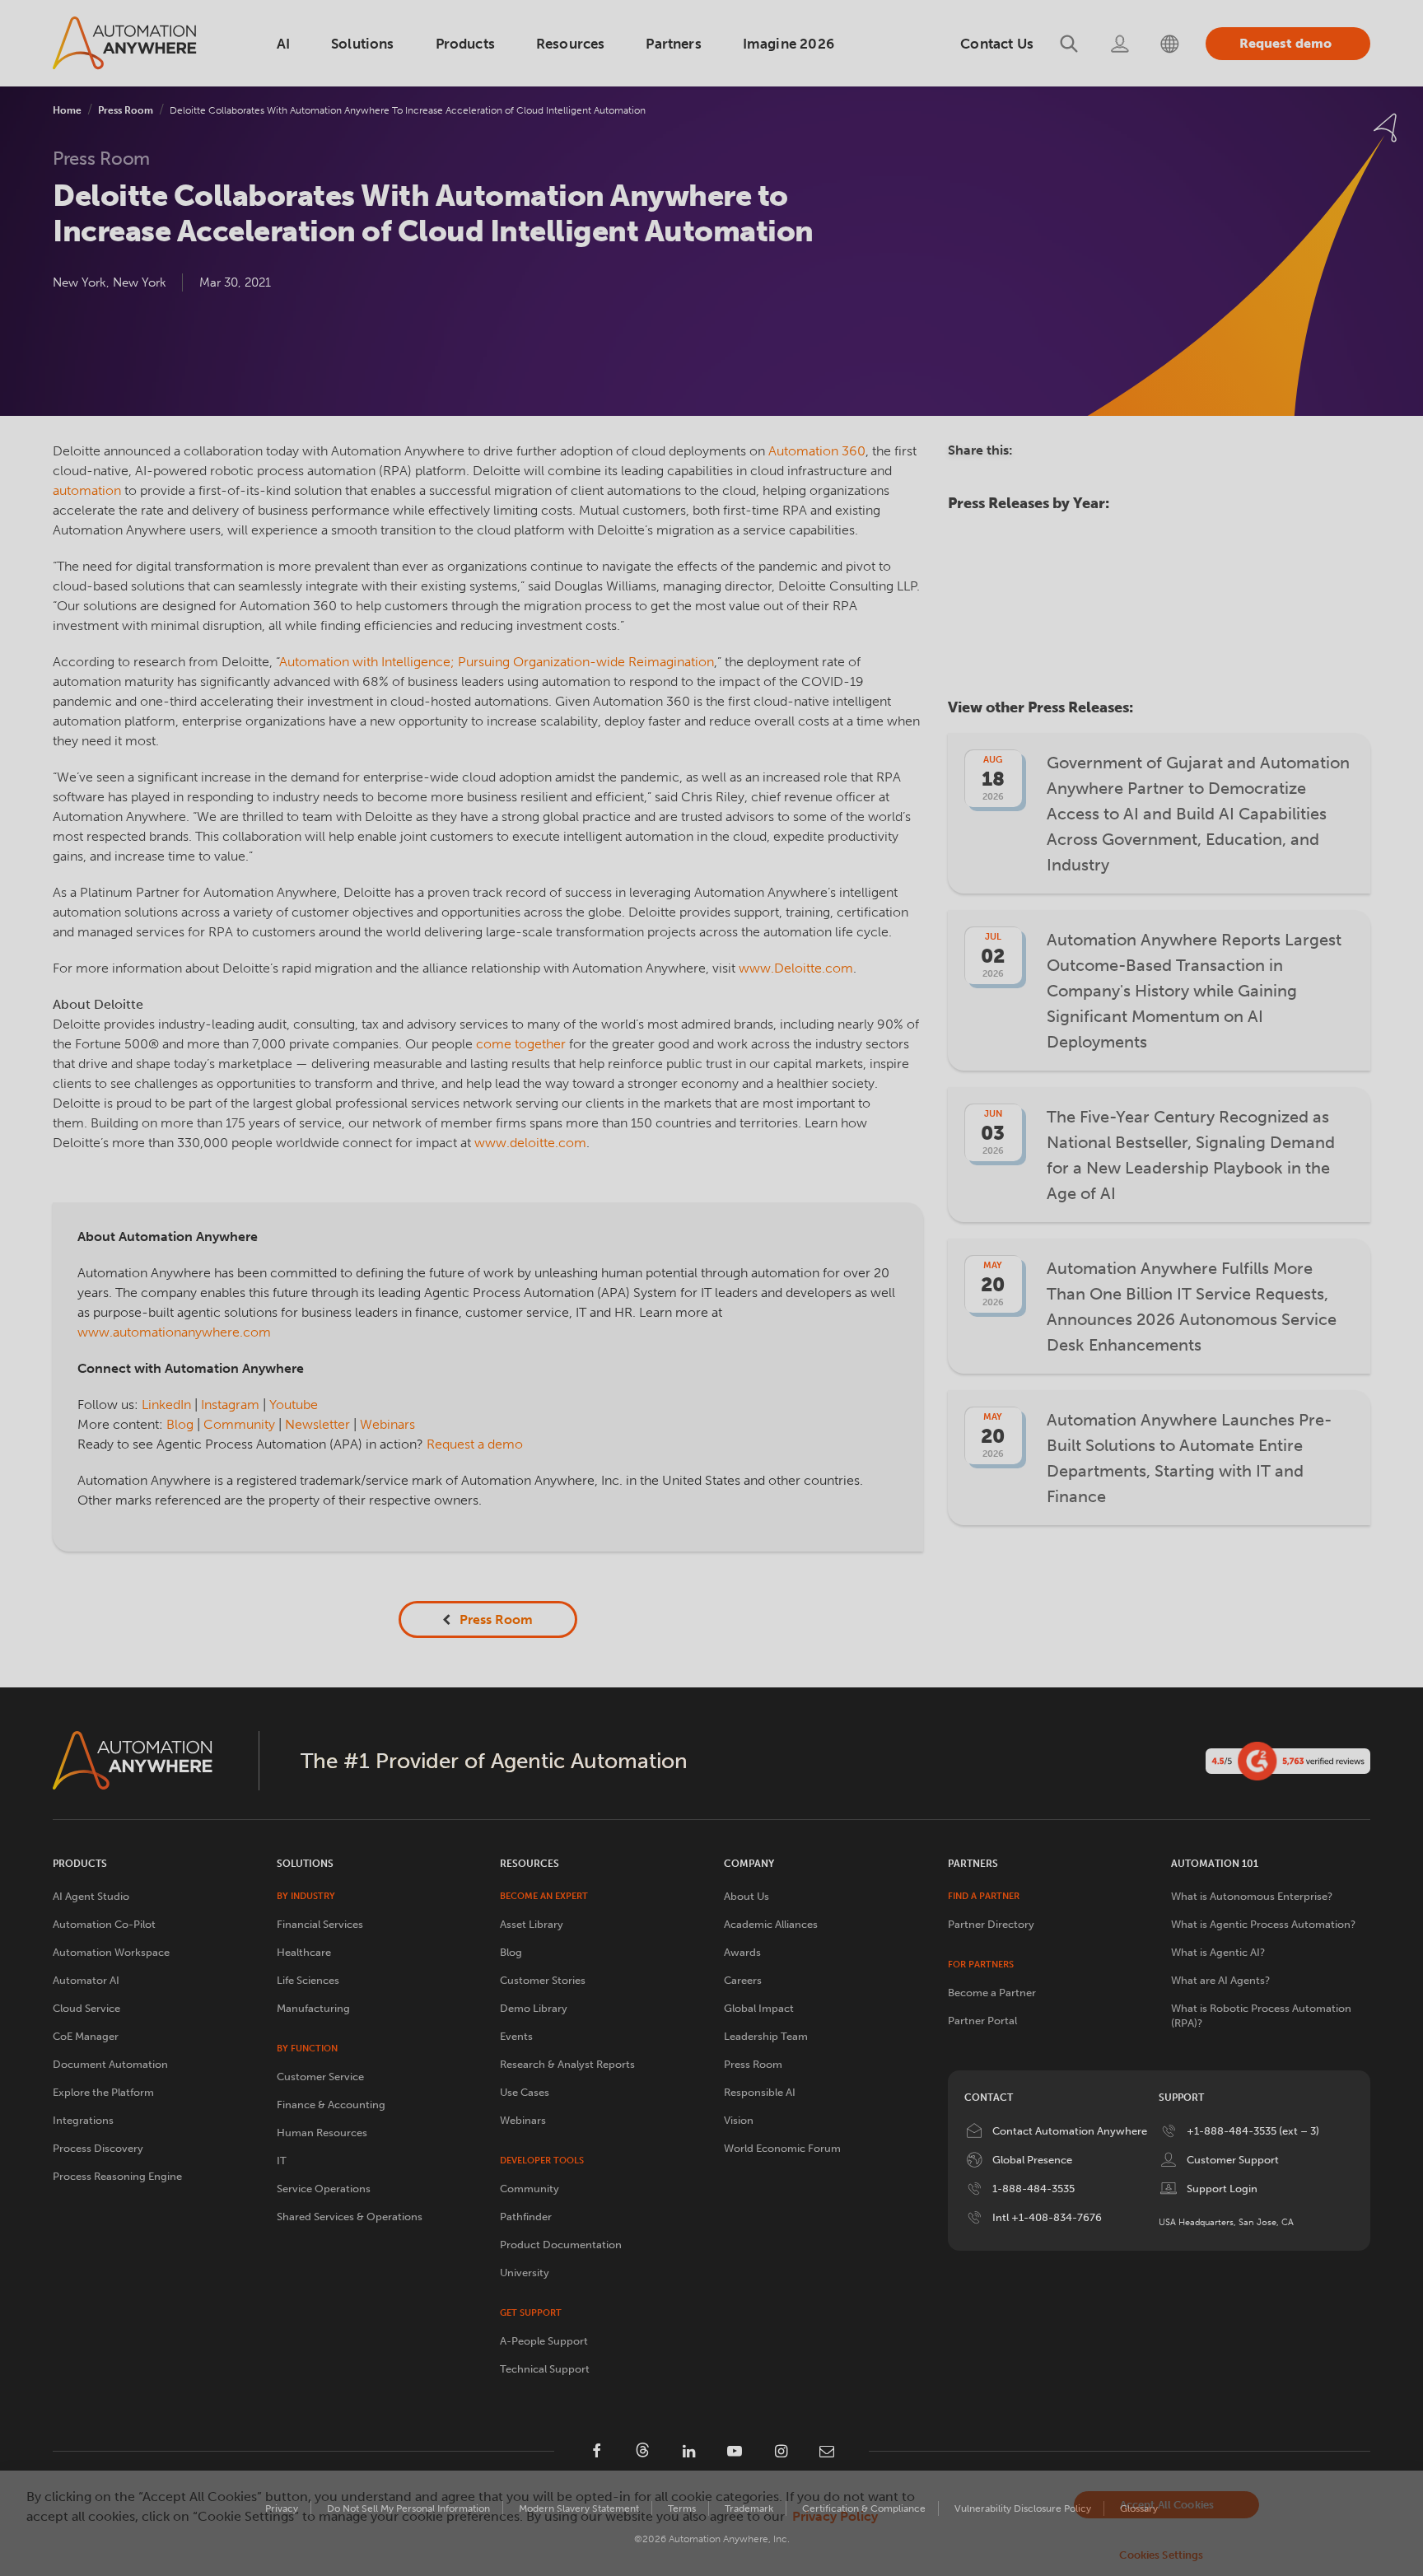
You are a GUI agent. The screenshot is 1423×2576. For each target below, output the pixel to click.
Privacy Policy (835, 2516)
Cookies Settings (1161, 2555)
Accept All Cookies (1167, 2505)
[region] (711, 2523)
